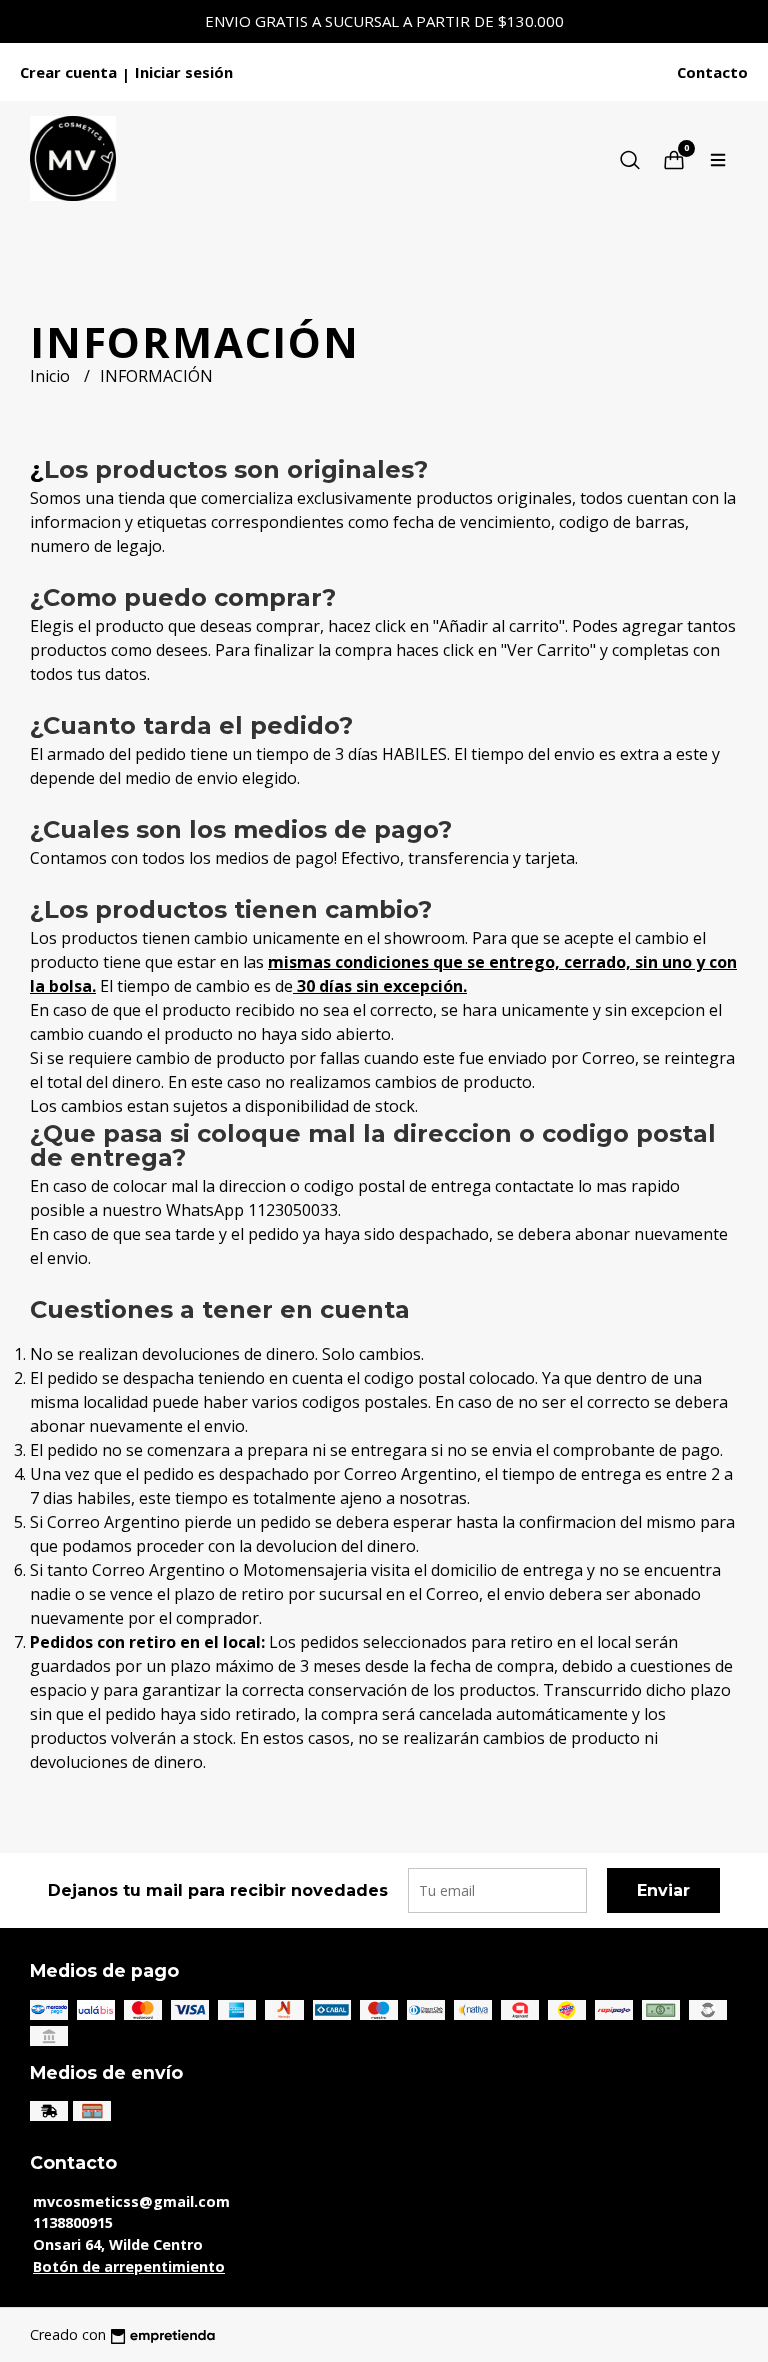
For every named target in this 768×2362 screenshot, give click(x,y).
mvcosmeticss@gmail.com (131, 2201)
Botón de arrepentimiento (129, 2266)
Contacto (712, 72)
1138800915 (73, 2222)
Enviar (663, 1890)
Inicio (52, 376)
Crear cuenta (68, 72)
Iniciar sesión (184, 72)
